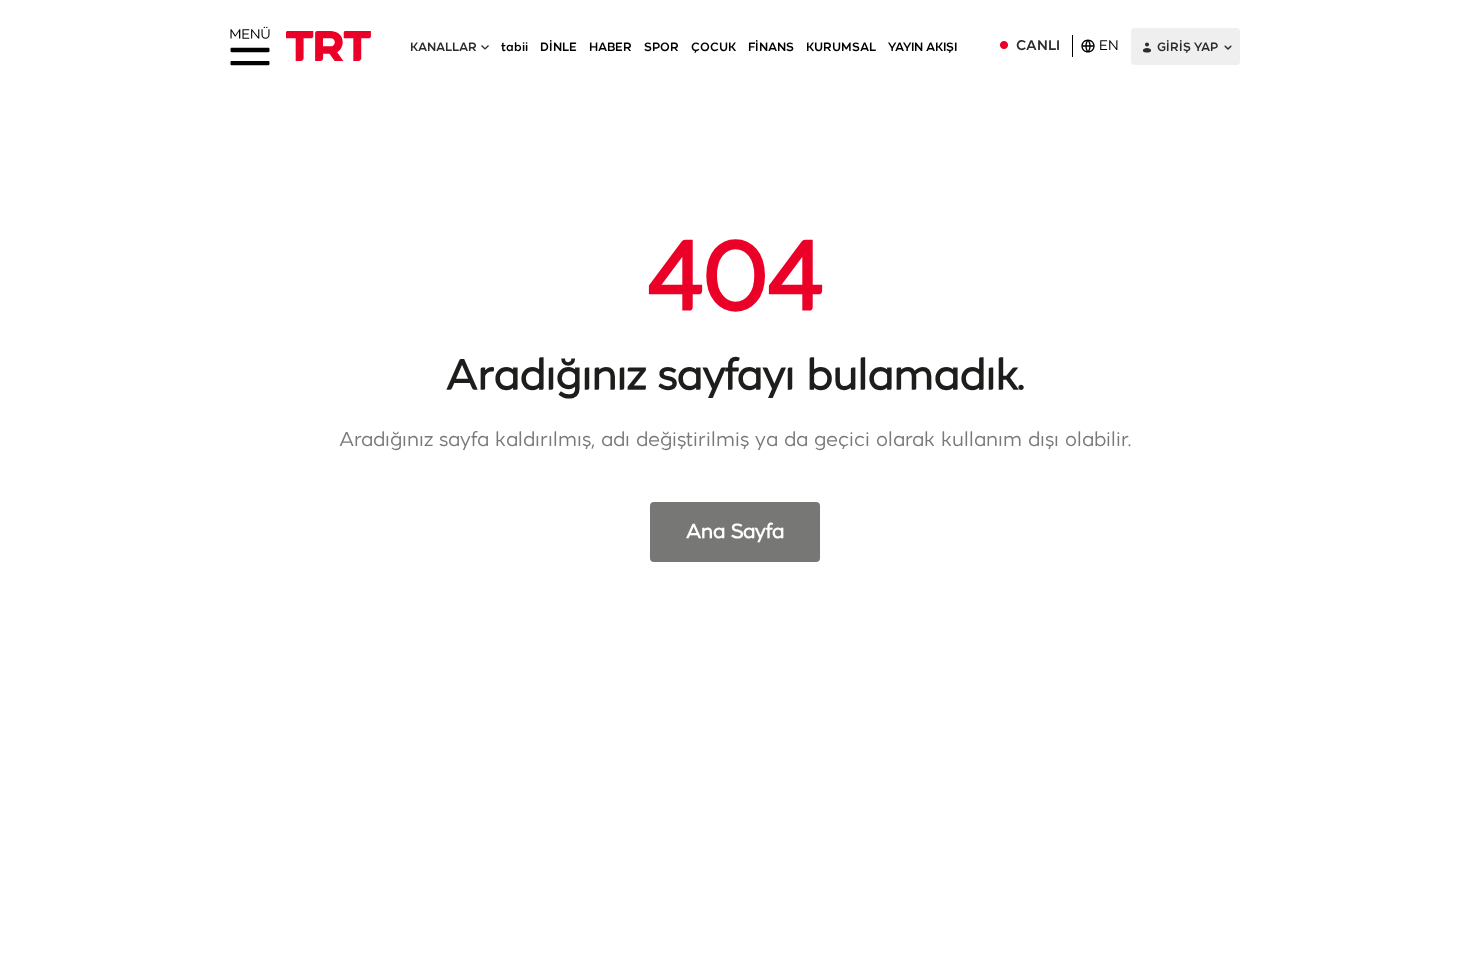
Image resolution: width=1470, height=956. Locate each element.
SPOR (661, 47)
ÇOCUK (713, 47)
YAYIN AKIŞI (922, 47)
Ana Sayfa (735, 532)
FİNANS (771, 47)
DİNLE (558, 47)
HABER (610, 47)
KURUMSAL (841, 47)
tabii (514, 47)
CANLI (1038, 46)
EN (1109, 46)
